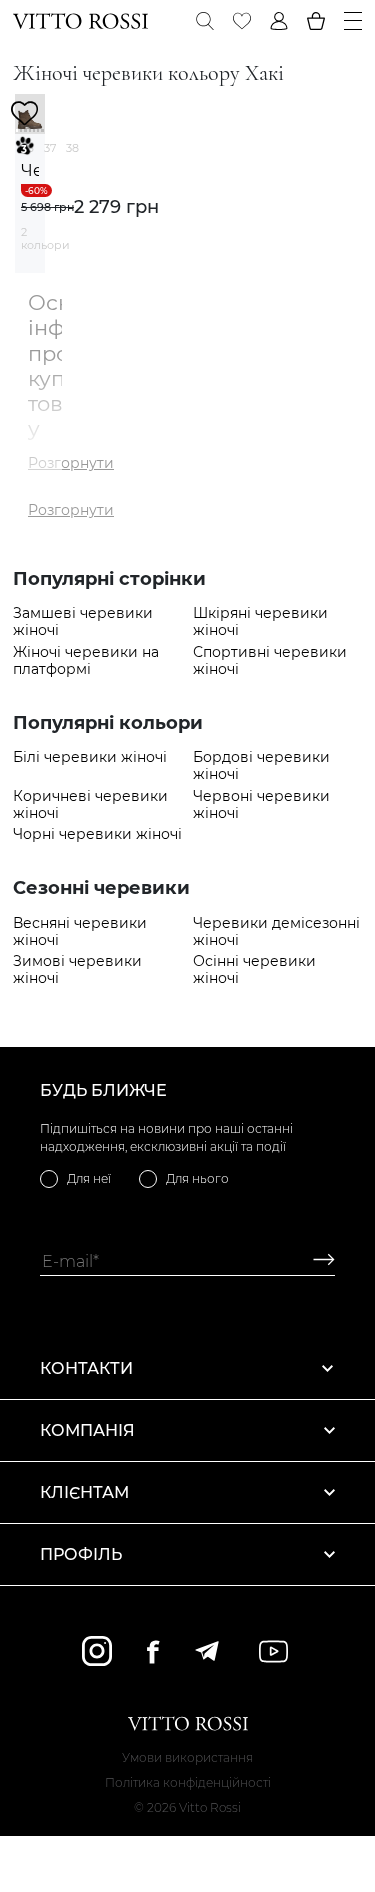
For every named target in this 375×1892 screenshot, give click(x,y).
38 (72, 148)
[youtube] (273, 1651)
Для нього (197, 1178)
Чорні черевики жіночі (97, 834)
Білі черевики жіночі (90, 757)
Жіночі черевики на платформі (86, 661)
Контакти (86, 1368)
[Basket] (316, 21)
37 (50, 148)
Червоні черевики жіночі (261, 805)
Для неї (89, 1178)
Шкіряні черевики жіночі (260, 622)
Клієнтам (84, 1492)
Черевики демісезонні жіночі (276, 932)
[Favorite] (242, 21)
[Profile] (279, 21)
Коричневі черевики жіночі (90, 805)
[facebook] (153, 1651)
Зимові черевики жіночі (77, 970)
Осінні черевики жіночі (254, 970)
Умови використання (187, 1757)
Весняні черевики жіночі (80, 932)
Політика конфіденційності (188, 1782)
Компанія (87, 1430)
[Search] (205, 21)
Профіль (81, 1554)
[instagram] (97, 1651)
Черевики (30, 170)
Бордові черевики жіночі (261, 766)
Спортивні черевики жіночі (270, 661)
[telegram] (206, 1651)
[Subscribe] (316, 1261)
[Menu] (353, 21)
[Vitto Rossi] (80, 21)
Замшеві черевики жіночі (83, 622)
